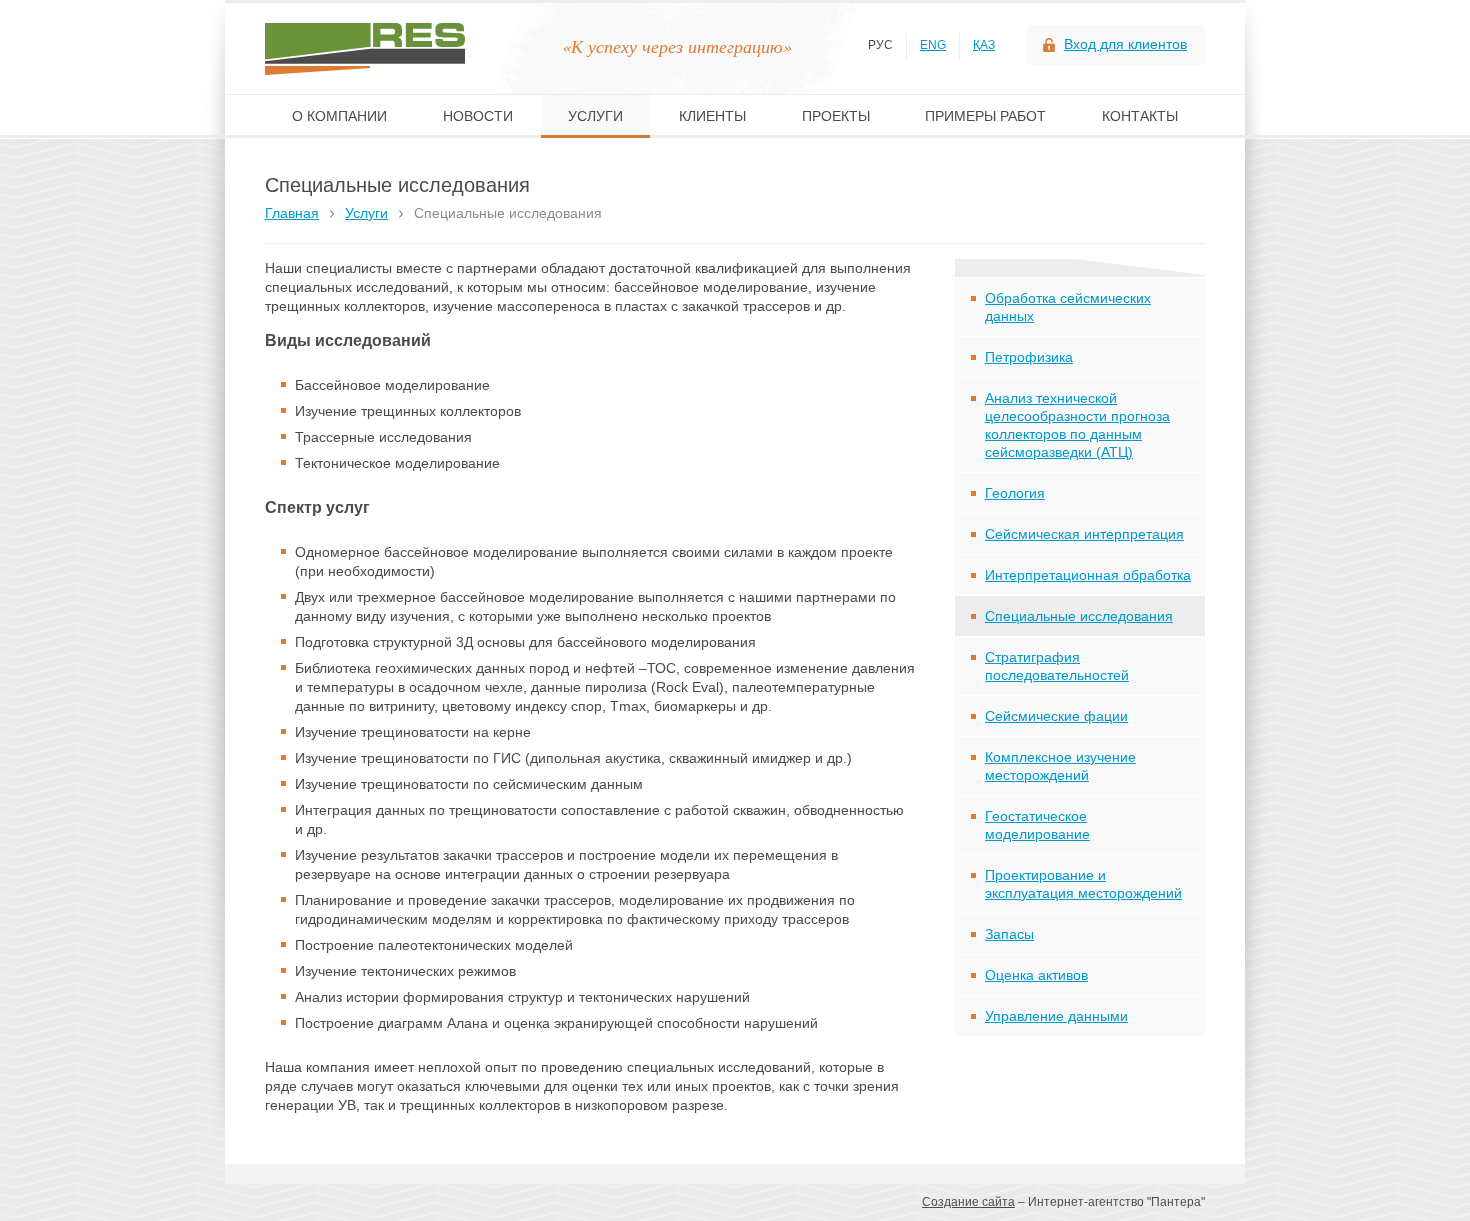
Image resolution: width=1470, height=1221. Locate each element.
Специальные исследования (1079, 616)
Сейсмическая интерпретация (1084, 534)
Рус (880, 45)
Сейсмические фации (1056, 716)
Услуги (366, 213)
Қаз (984, 45)
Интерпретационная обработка (1088, 575)
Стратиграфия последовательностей (1057, 666)
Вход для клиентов (1125, 44)
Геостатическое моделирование (1037, 825)
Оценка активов (1036, 975)
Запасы (1009, 934)
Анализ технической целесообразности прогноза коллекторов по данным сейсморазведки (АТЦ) (1077, 425)
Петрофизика (1029, 357)
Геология (1015, 493)
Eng (933, 45)
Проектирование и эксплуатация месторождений (1083, 884)
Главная (292, 213)
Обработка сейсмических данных (1068, 307)
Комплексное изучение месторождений (1060, 766)
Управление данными (1056, 1016)
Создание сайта (968, 1202)
